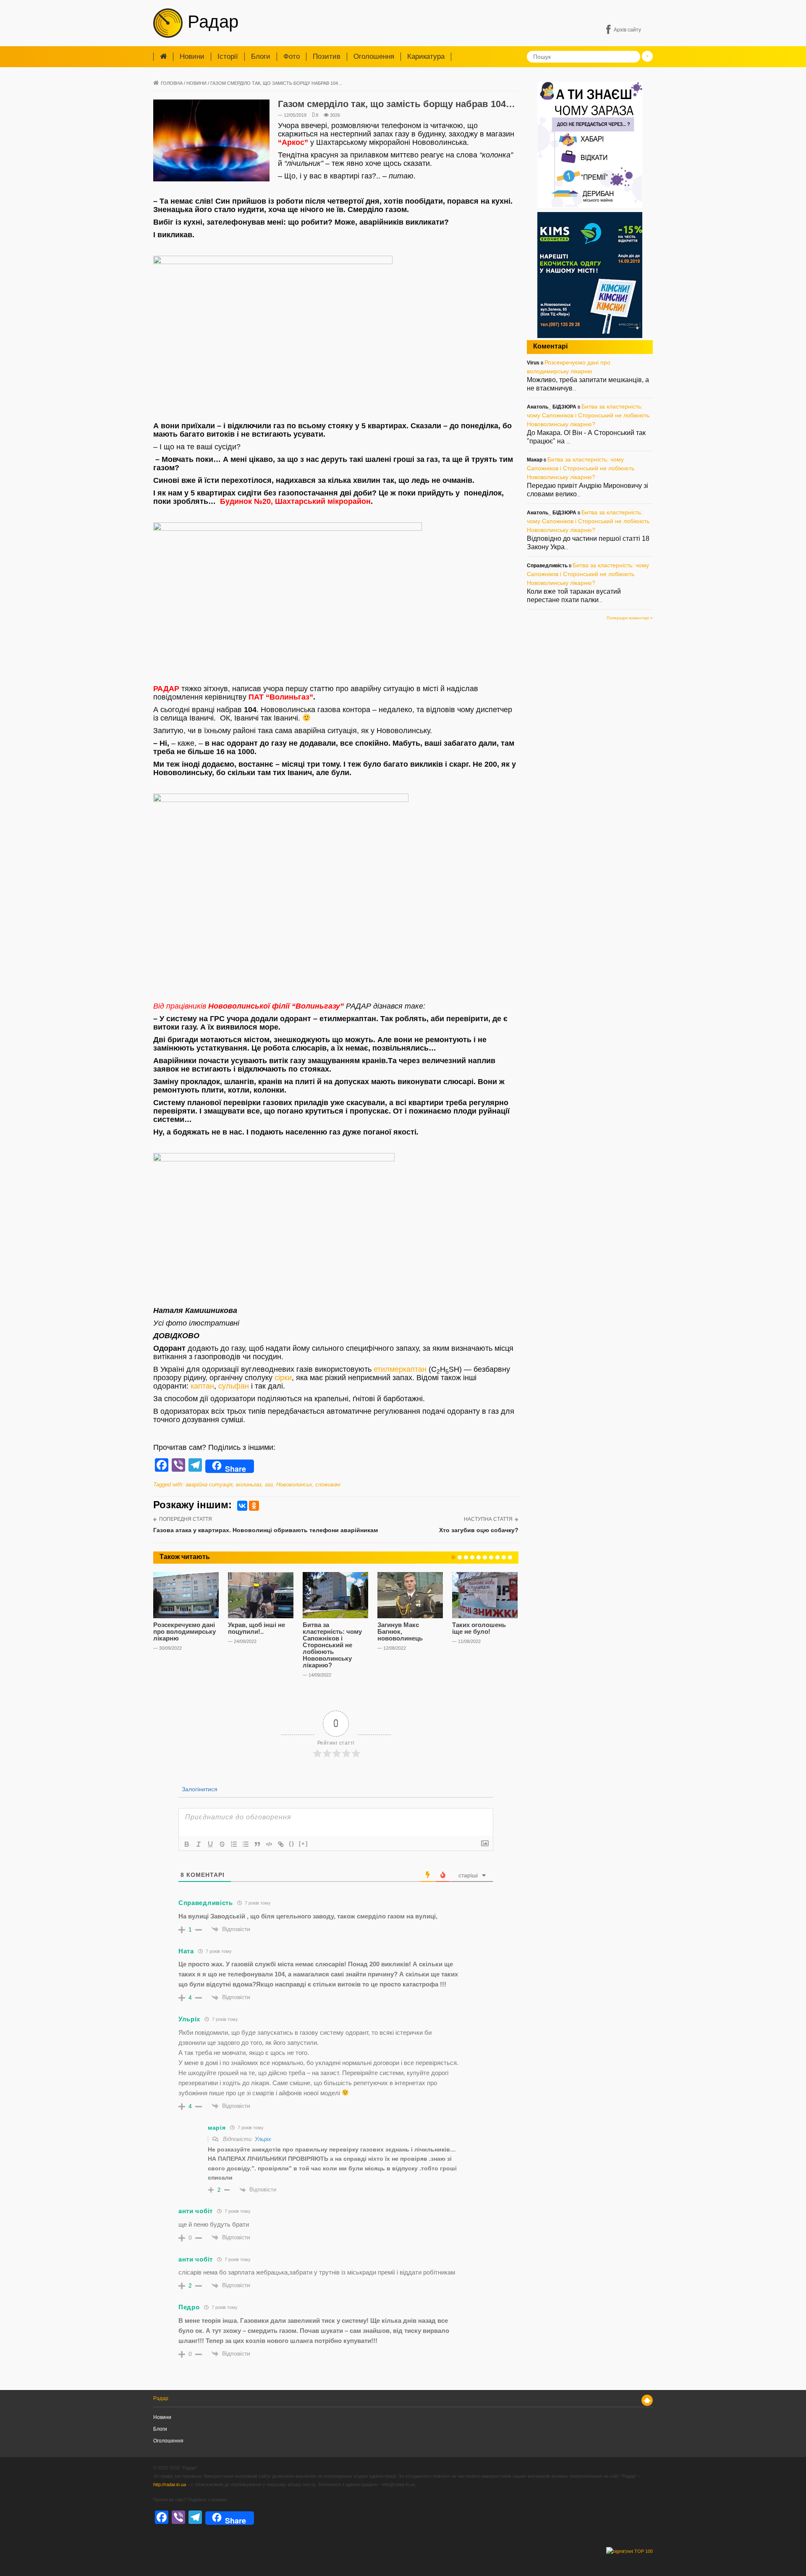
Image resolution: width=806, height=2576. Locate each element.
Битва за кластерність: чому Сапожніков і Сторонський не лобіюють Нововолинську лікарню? (332, 1645)
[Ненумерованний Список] (246, 1844)
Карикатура (426, 56)
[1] (453, 1557)
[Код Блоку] (269, 1844)
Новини (192, 56)
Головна (172, 83)
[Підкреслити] (210, 1844)
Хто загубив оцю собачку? (479, 1530)
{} (292, 1844)
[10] (510, 1557)
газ (269, 1485)
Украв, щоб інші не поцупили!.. (256, 1628)
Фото (292, 56)
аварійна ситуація (209, 1485)
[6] (485, 1557)
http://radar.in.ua (170, 2484)
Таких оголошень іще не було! (479, 1628)
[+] (304, 1844)
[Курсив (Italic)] (199, 1844)
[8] (497, 1557)
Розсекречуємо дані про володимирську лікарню (184, 1631)
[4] (472, 1557)
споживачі (328, 1485)
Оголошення (374, 56)
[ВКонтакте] (242, 1506)
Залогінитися (199, 1789)
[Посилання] (281, 1844)
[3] (466, 1557)
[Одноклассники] (254, 1506)
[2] (460, 1557)
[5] (479, 1557)
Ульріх (263, 2139)
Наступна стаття (488, 1519)
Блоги (261, 56)
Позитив (327, 56)
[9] (504, 1557)
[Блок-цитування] (257, 1844)
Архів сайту (627, 30)
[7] (491, 1557)
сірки (283, 1378)
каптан (202, 1386)
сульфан (234, 1386)
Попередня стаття (186, 1519)
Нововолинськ (294, 1485)
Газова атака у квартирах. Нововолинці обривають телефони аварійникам (266, 1530)
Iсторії (228, 56)
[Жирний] (187, 1844)
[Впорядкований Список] (234, 1844)
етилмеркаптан (400, 1369)
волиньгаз (249, 1485)
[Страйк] (222, 1844)
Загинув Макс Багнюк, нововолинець (400, 1631)
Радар (211, 22)
